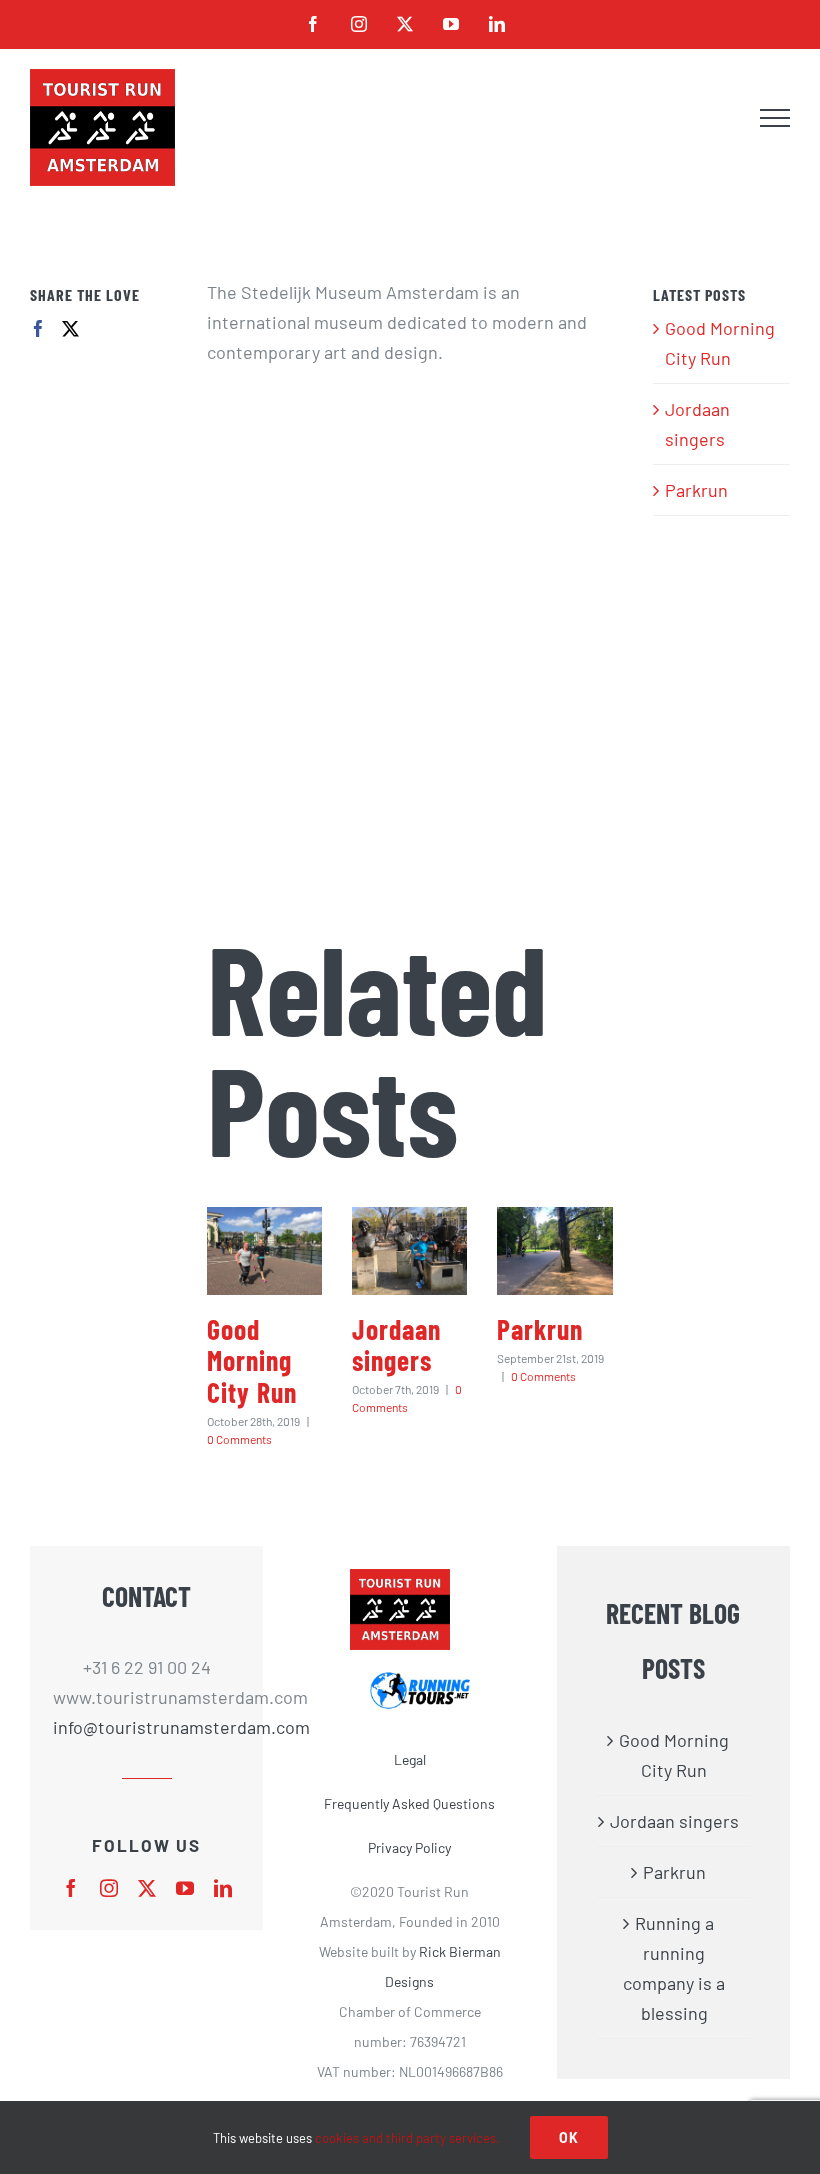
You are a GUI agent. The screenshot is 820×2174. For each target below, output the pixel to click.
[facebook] (71, 1888)
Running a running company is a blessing (674, 1968)
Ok (569, 2137)
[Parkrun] (554, 1251)
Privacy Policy (409, 1847)
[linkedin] (223, 1888)
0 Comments (239, 1439)
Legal (410, 1759)
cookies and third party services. (407, 2138)
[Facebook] (38, 328)
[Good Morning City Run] (264, 1251)
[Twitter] (70, 328)
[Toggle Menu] (775, 118)
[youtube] (185, 1888)
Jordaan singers (396, 1344)
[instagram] (109, 1888)
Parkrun (540, 1329)
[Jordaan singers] (409, 1251)
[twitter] (147, 1888)
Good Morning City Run (252, 1360)
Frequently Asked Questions (409, 1803)
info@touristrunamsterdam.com (146, 1727)
